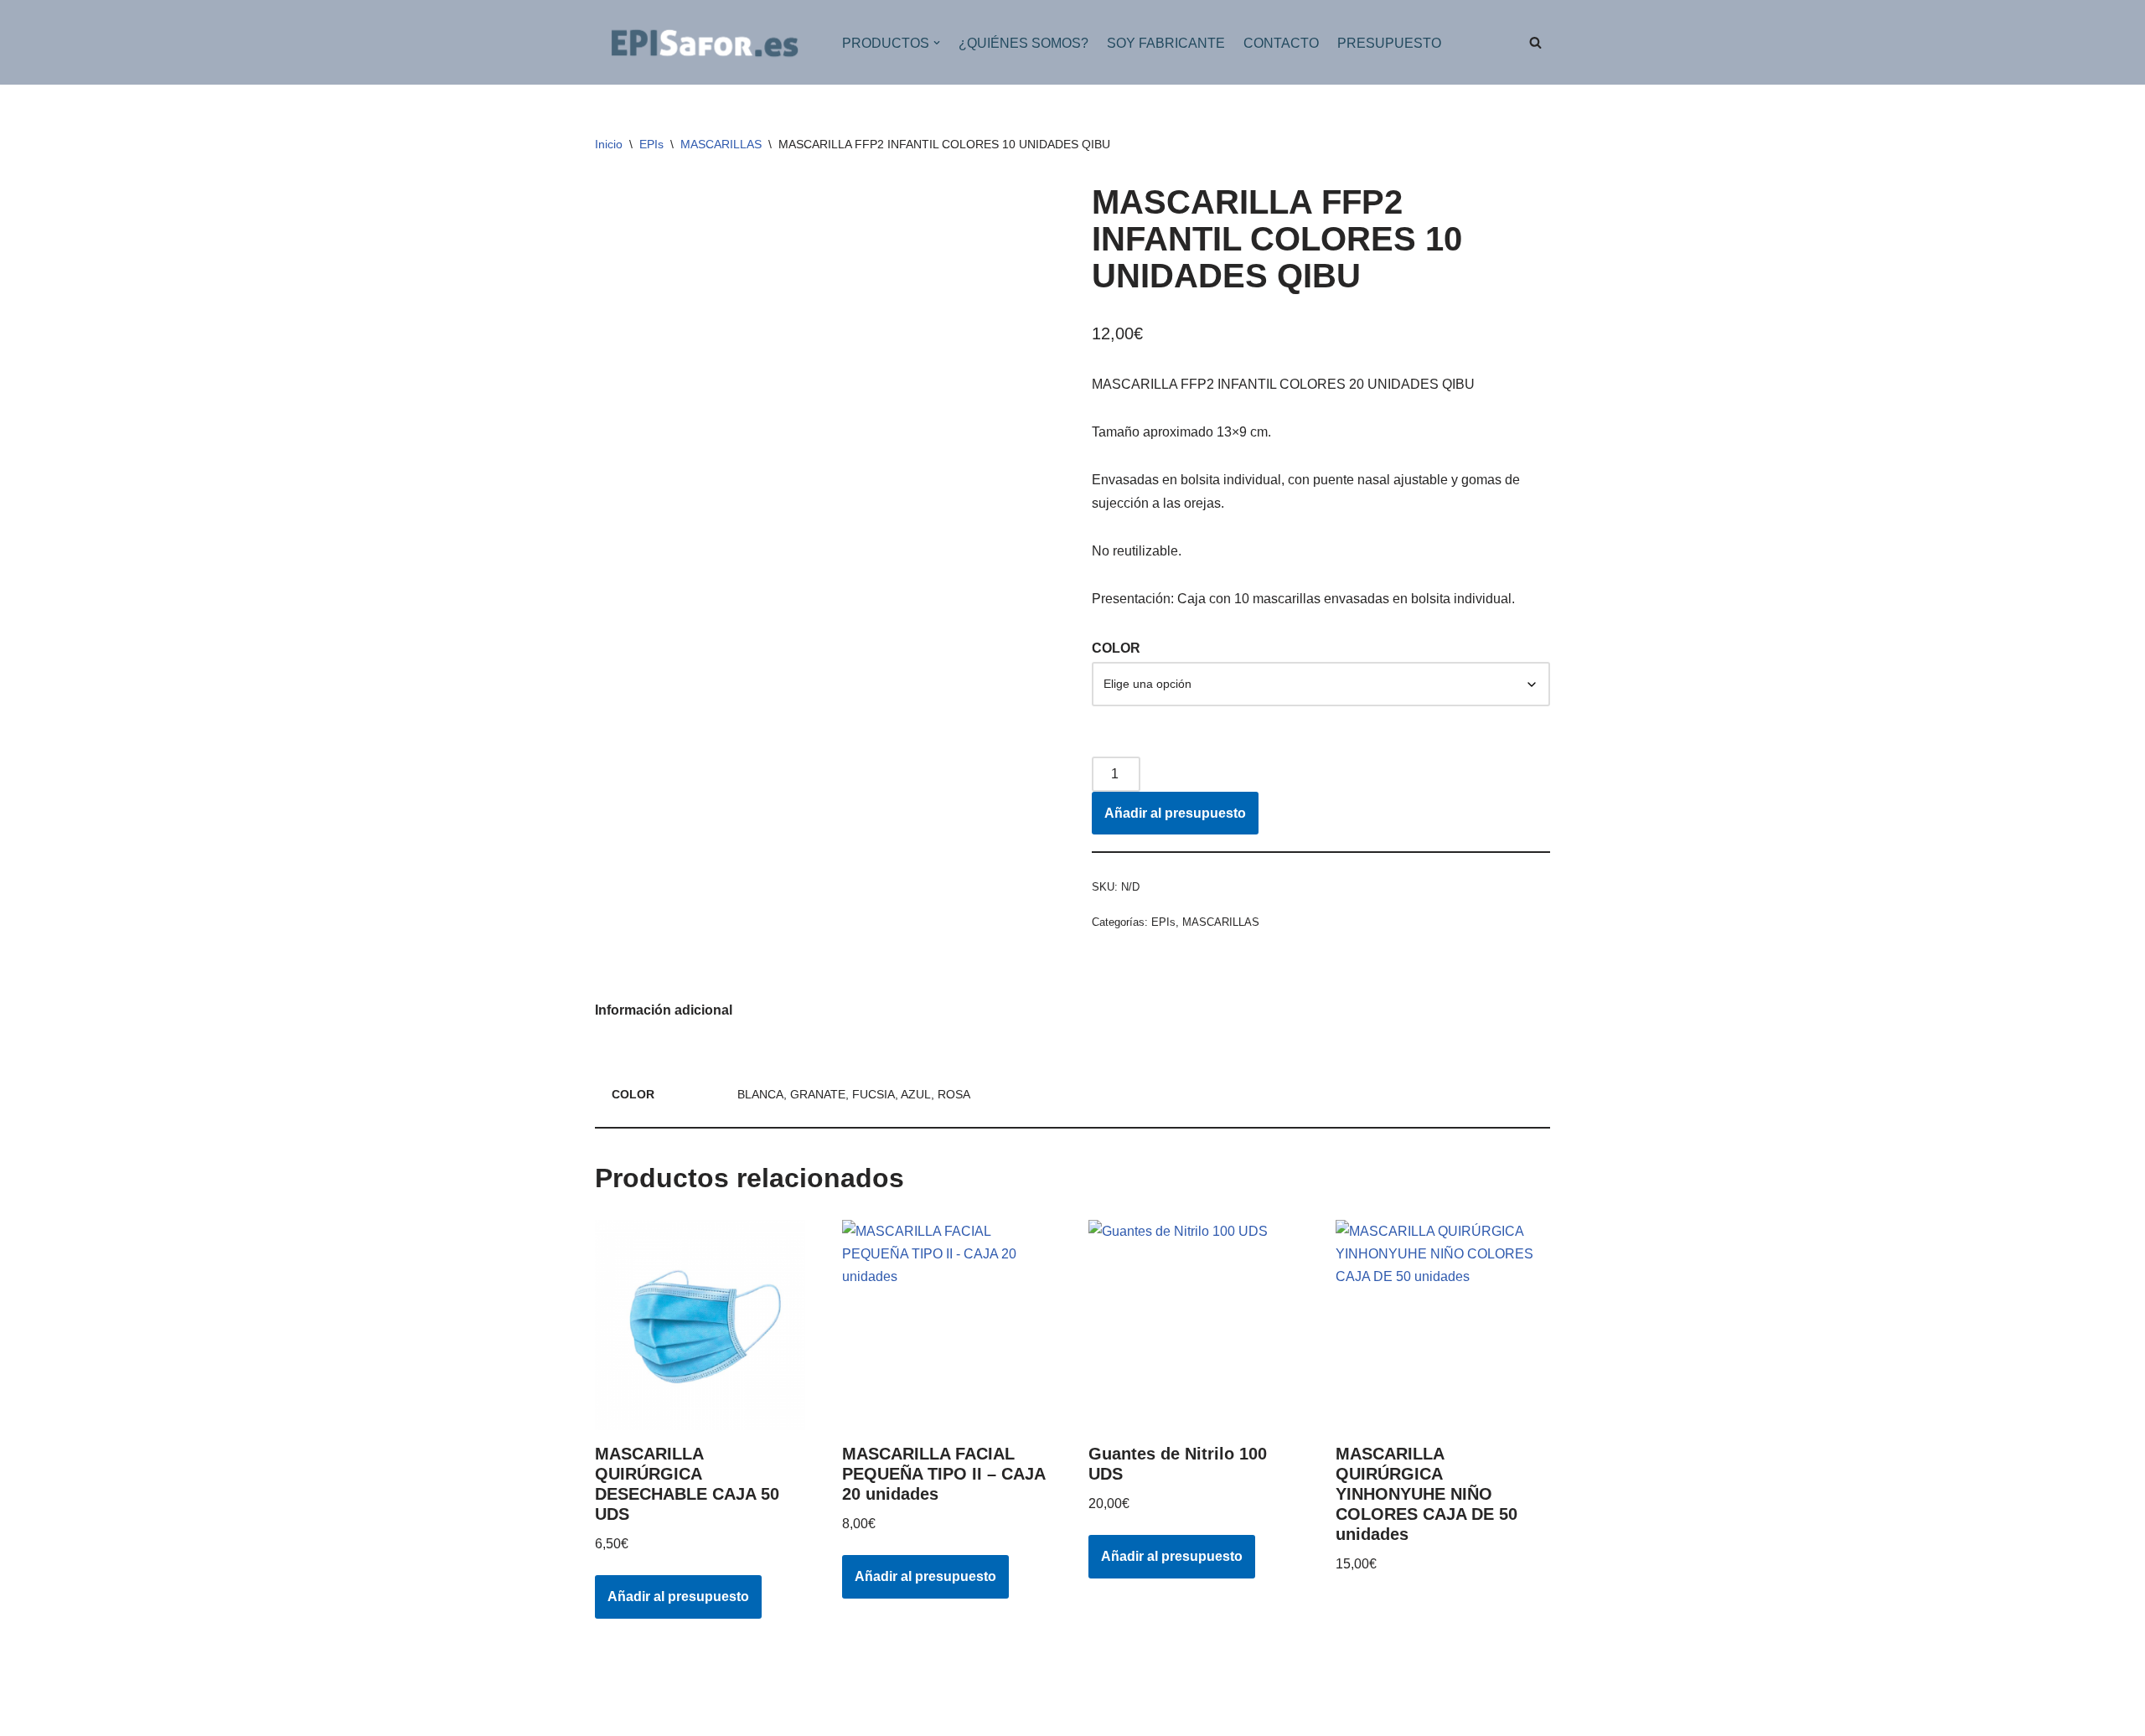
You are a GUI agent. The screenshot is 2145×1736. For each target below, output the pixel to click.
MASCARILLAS (721, 144)
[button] (937, 43)
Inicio (609, 144)
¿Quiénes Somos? (1023, 43)
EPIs (651, 144)
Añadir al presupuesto (1175, 813)
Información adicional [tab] (664, 1010)
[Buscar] (1535, 42)
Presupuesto (1389, 43)
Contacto (1281, 43)
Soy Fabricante (1166, 43)
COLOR (1116, 648)
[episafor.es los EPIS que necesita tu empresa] (704, 42)
